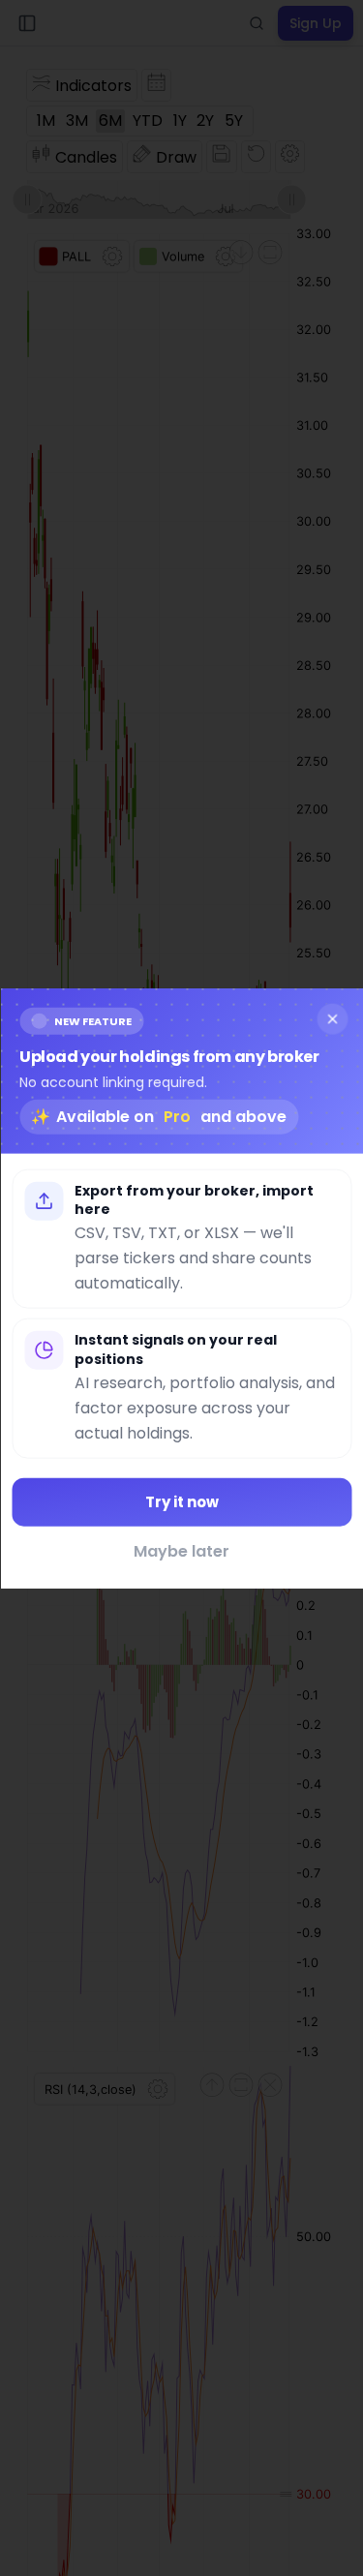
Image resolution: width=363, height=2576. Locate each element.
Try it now (182, 1501)
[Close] (332, 1018)
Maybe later (181, 1551)
